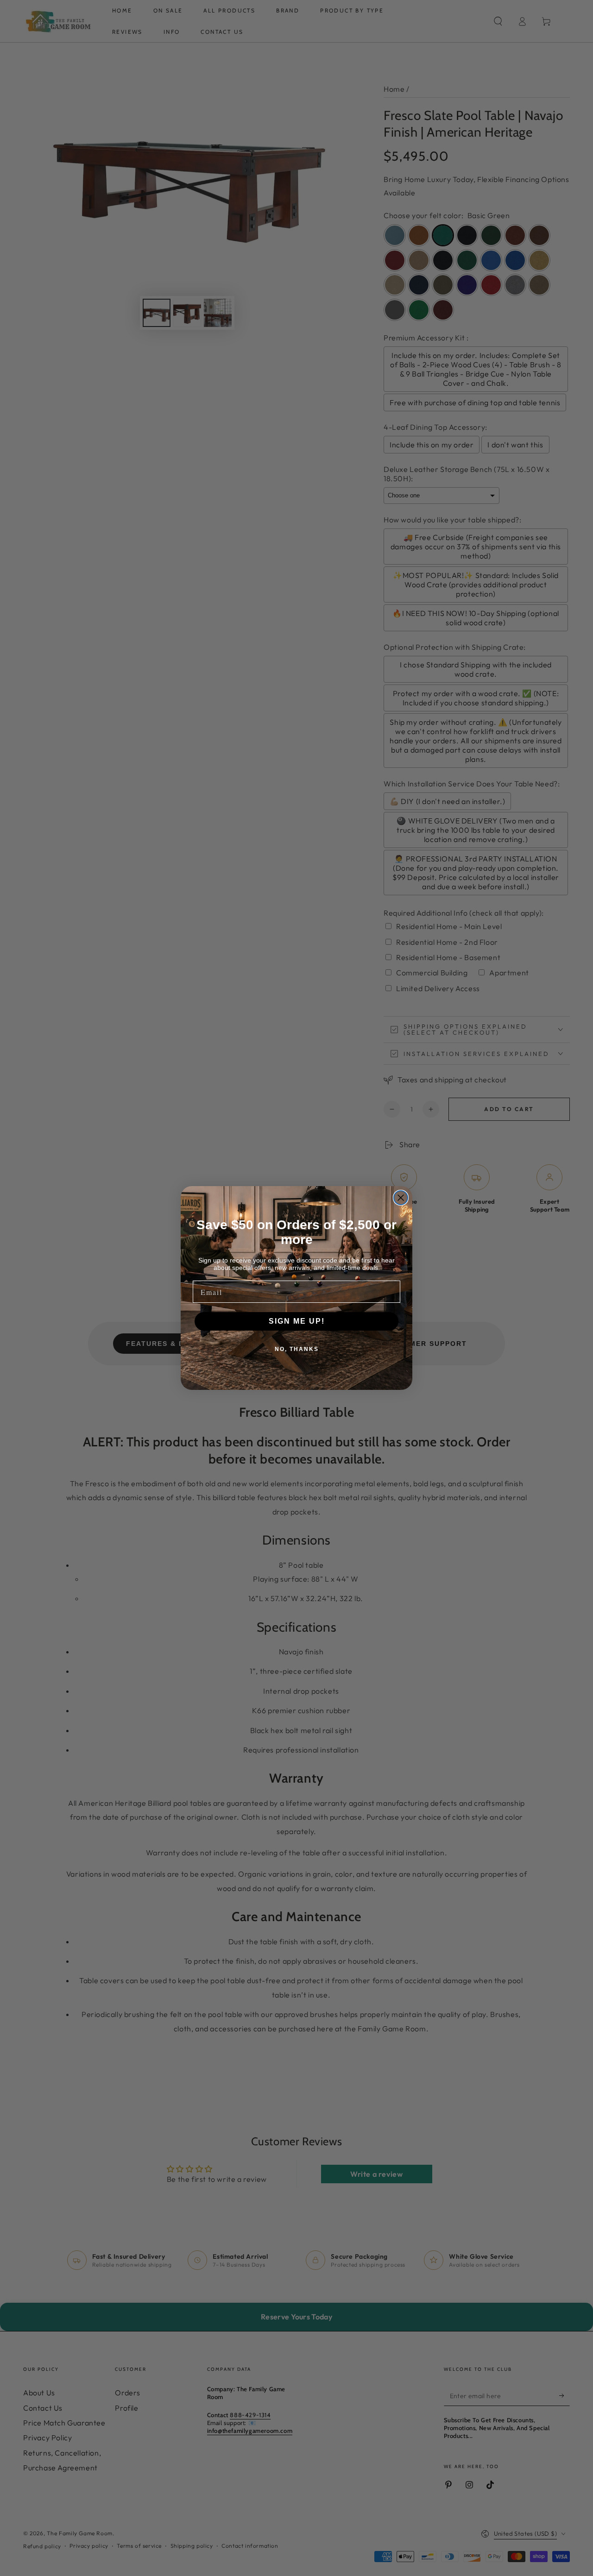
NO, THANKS (297, 1349)
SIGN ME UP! (297, 1321)
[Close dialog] (401, 1198)
